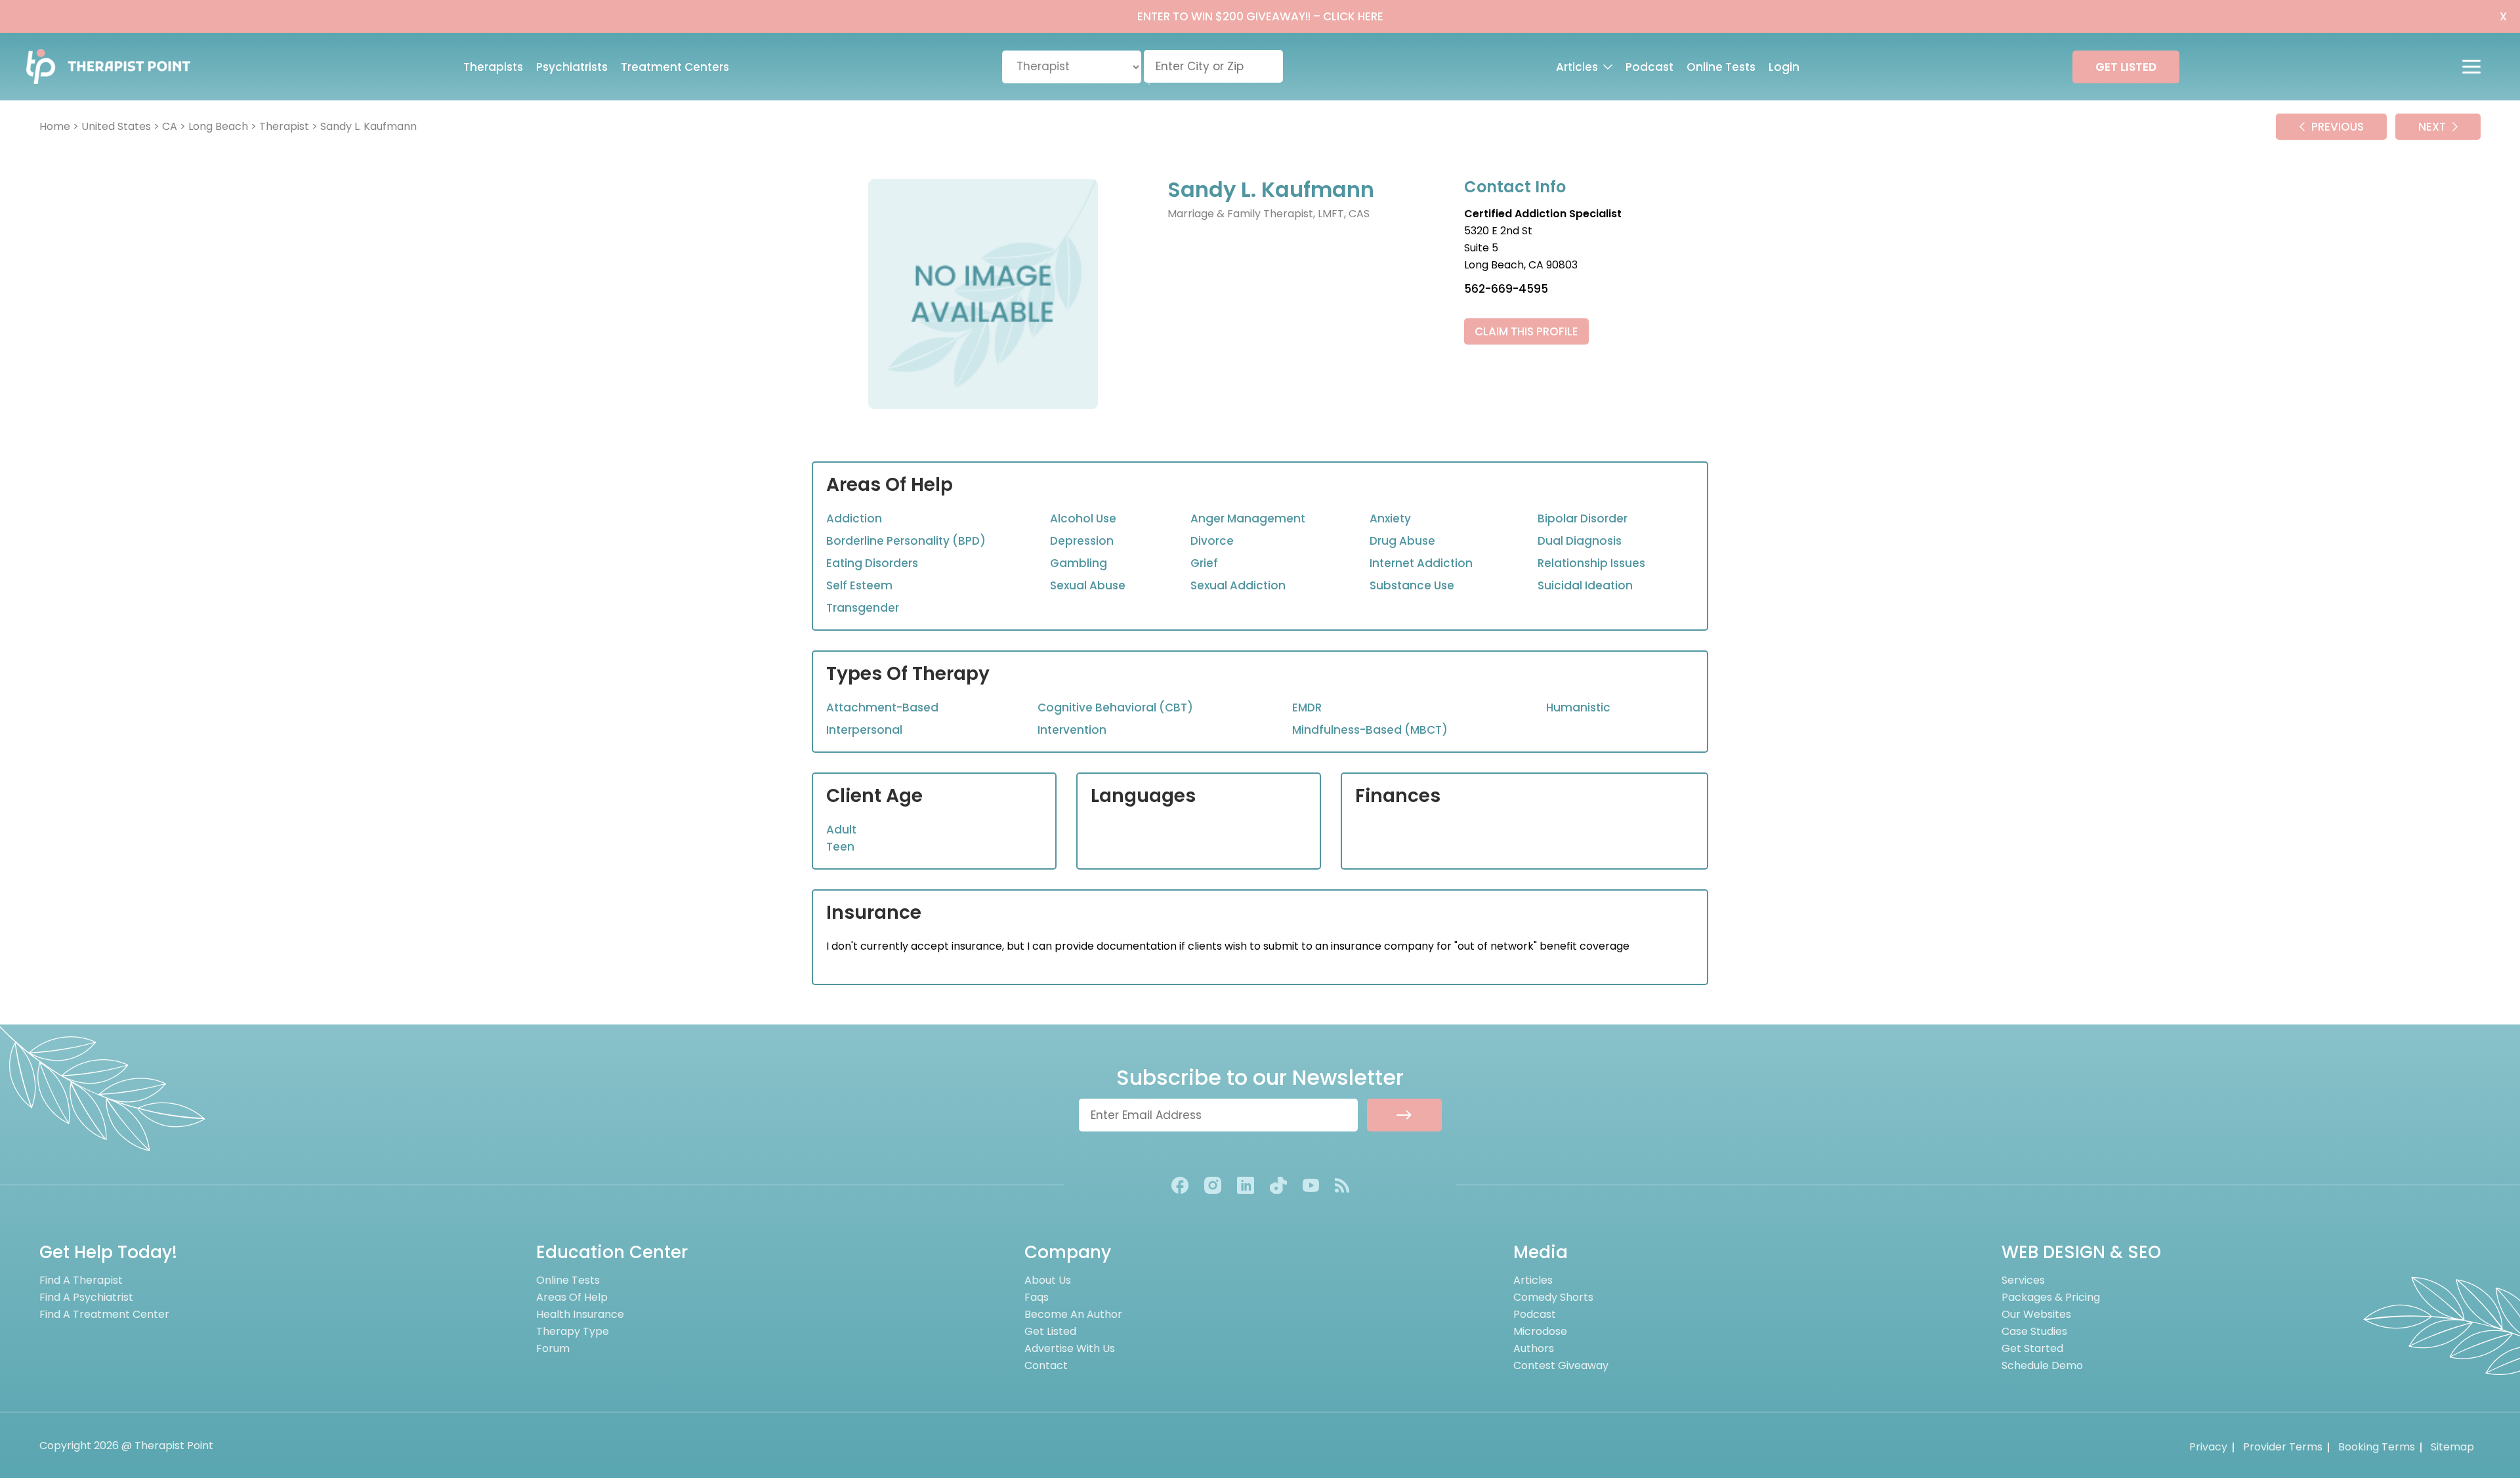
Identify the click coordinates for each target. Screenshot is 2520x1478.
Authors (1534, 1348)
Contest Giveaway (1561, 1365)
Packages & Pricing (2051, 1297)
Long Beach (218, 126)
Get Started (2032, 1348)
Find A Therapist (81, 1280)
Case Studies (2034, 1331)
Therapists (493, 67)
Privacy (2208, 1447)
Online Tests (1721, 67)
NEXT (2432, 127)
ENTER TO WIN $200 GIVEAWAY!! (1260, 16)
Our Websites (2036, 1314)
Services (2023, 1280)
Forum (553, 1348)
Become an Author (1073, 1314)
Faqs (1037, 1297)
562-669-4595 (1506, 289)
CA (170, 126)
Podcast (1649, 67)
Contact (1046, 1365)
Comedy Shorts (1553, 1297)
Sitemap (2452, 1447)
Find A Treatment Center (104, 1314)
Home (55, 126)
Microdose (1540, 1331)
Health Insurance (580, 1314)
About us (1048, 1280)
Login (1784, 67)
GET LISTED (2126, 67)
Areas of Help (572, 1297)
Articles (1577, 67)
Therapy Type (573, 1331)
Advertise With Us (1070, 1348)
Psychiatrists (572, 67)
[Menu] (2478, 67)
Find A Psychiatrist (86, 1297)
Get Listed (1050, 1331)
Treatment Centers (675, 67)
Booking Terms (2377, 1447)
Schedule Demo (2042, 1365)
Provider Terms (2283, 1447)
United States (116, 126)
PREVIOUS (2338, 127)
